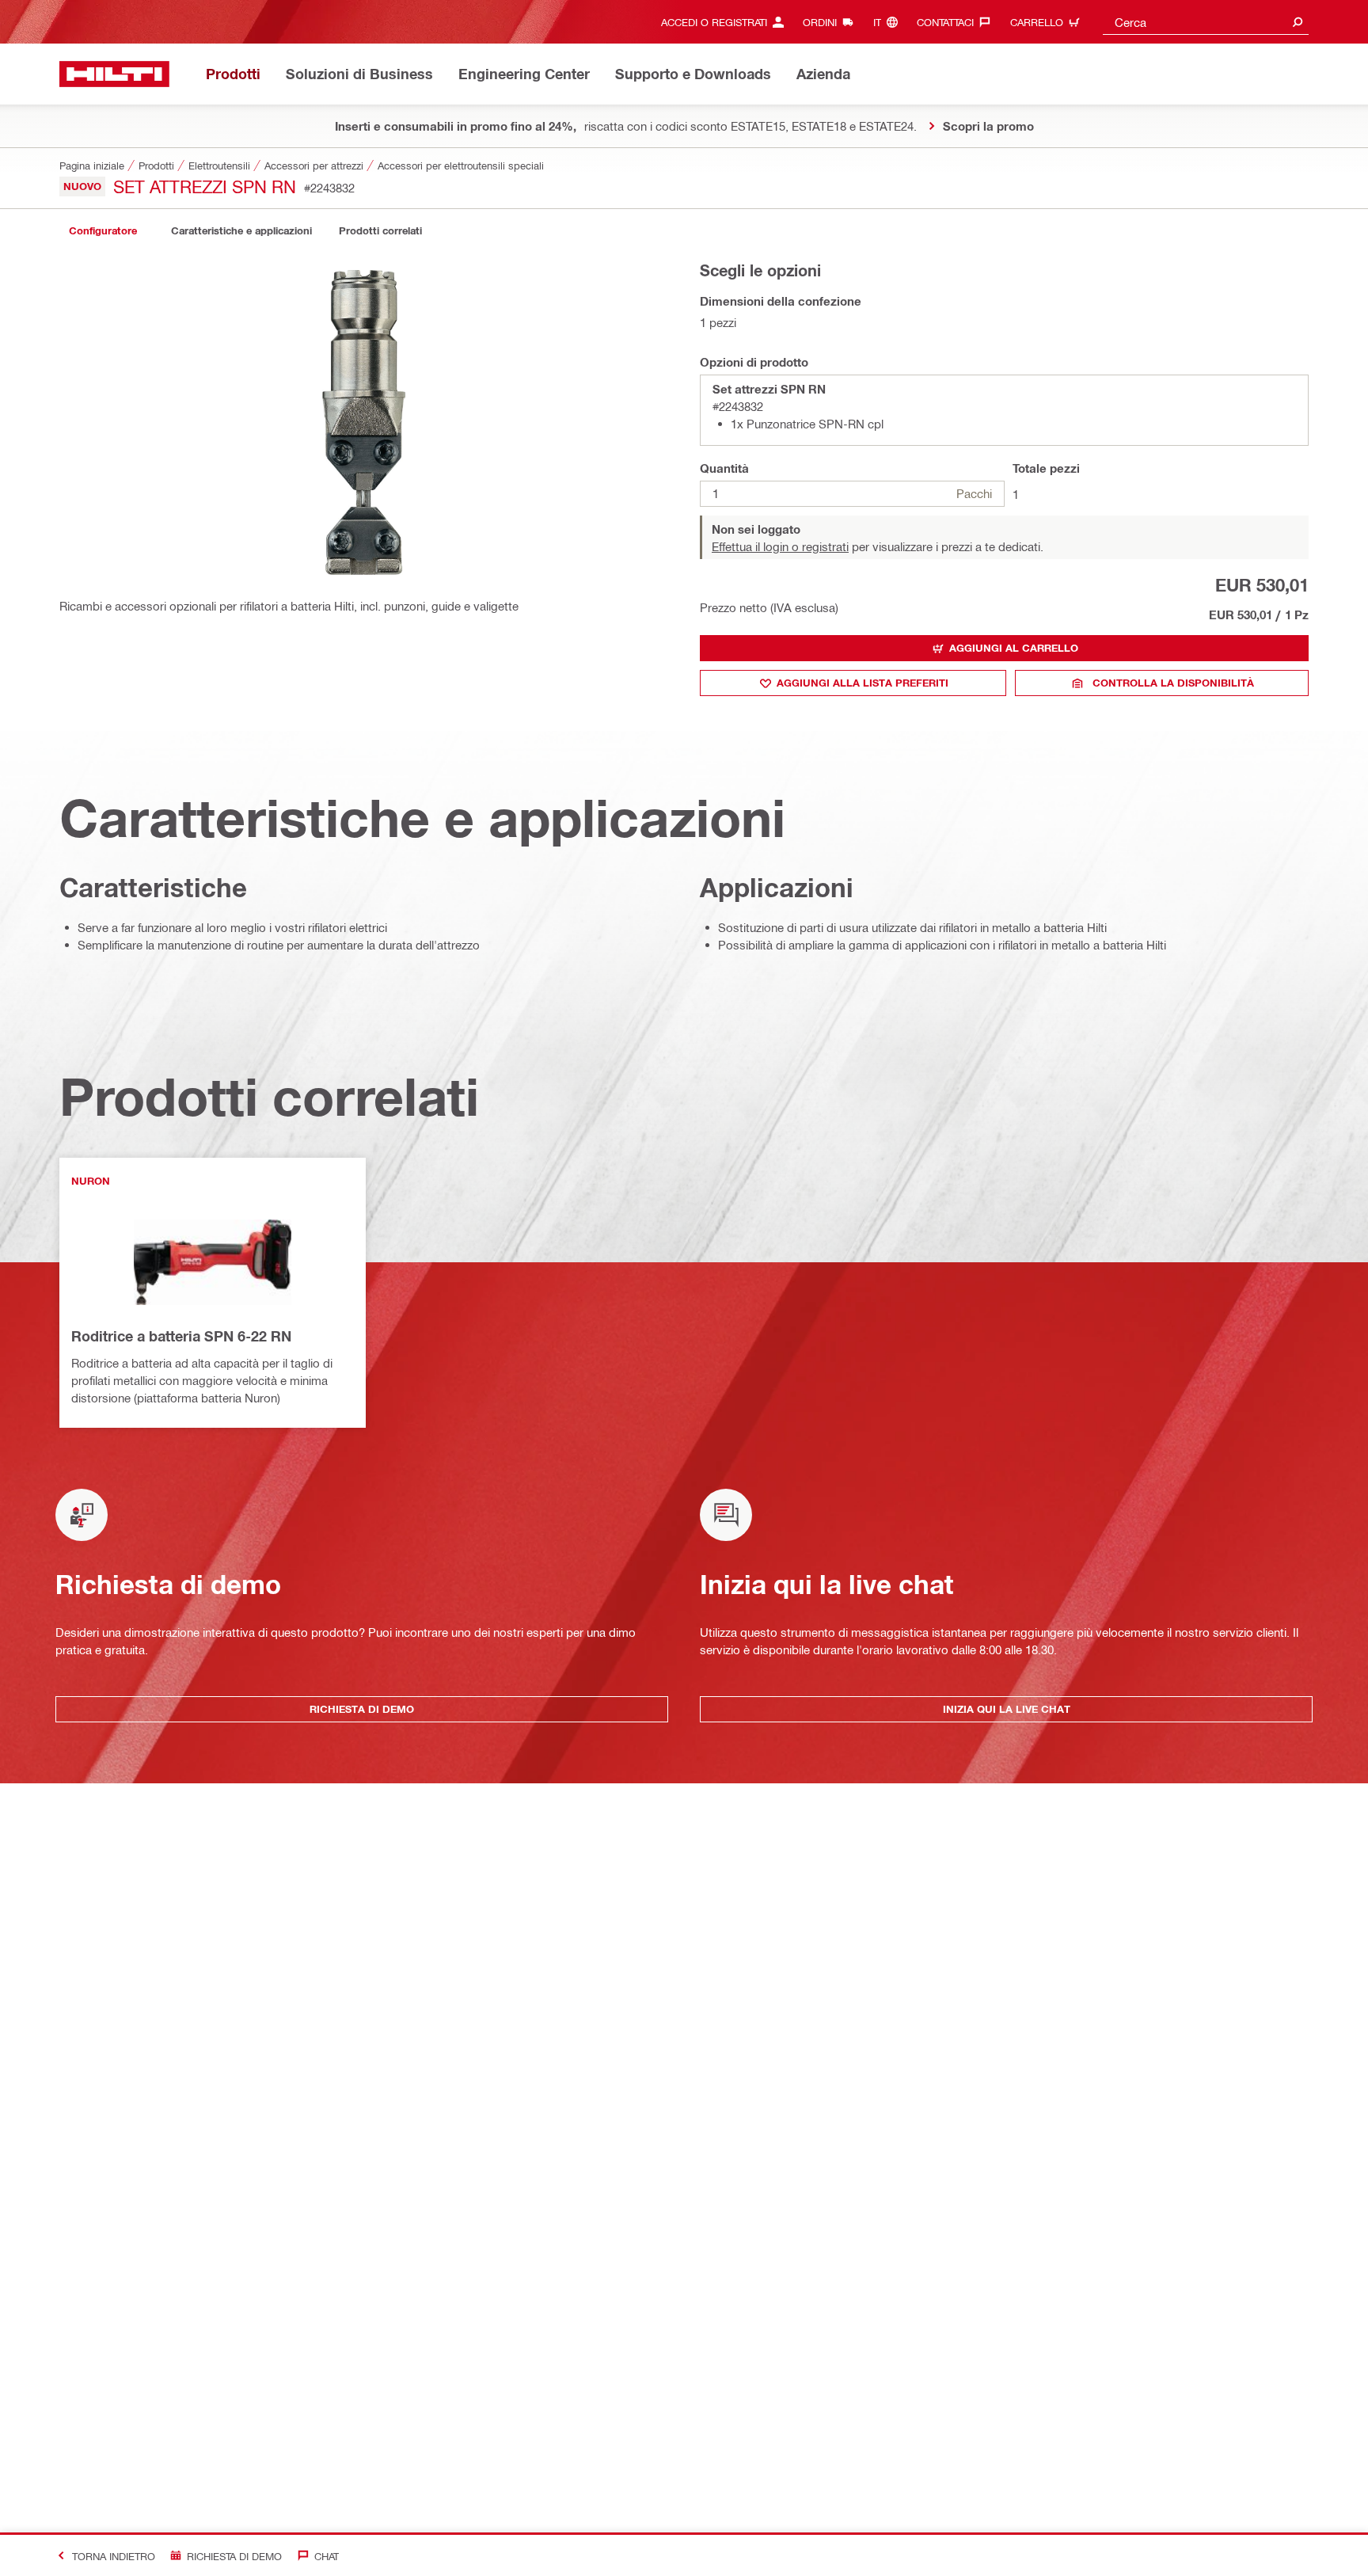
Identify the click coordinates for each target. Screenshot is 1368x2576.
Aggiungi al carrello (1014, 648)
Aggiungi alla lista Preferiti (863, 683)
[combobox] (1206, 22)
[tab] (103, 231)
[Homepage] (114, 74)
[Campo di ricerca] (1298, 22)
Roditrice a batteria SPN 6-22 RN (181, 1336)
